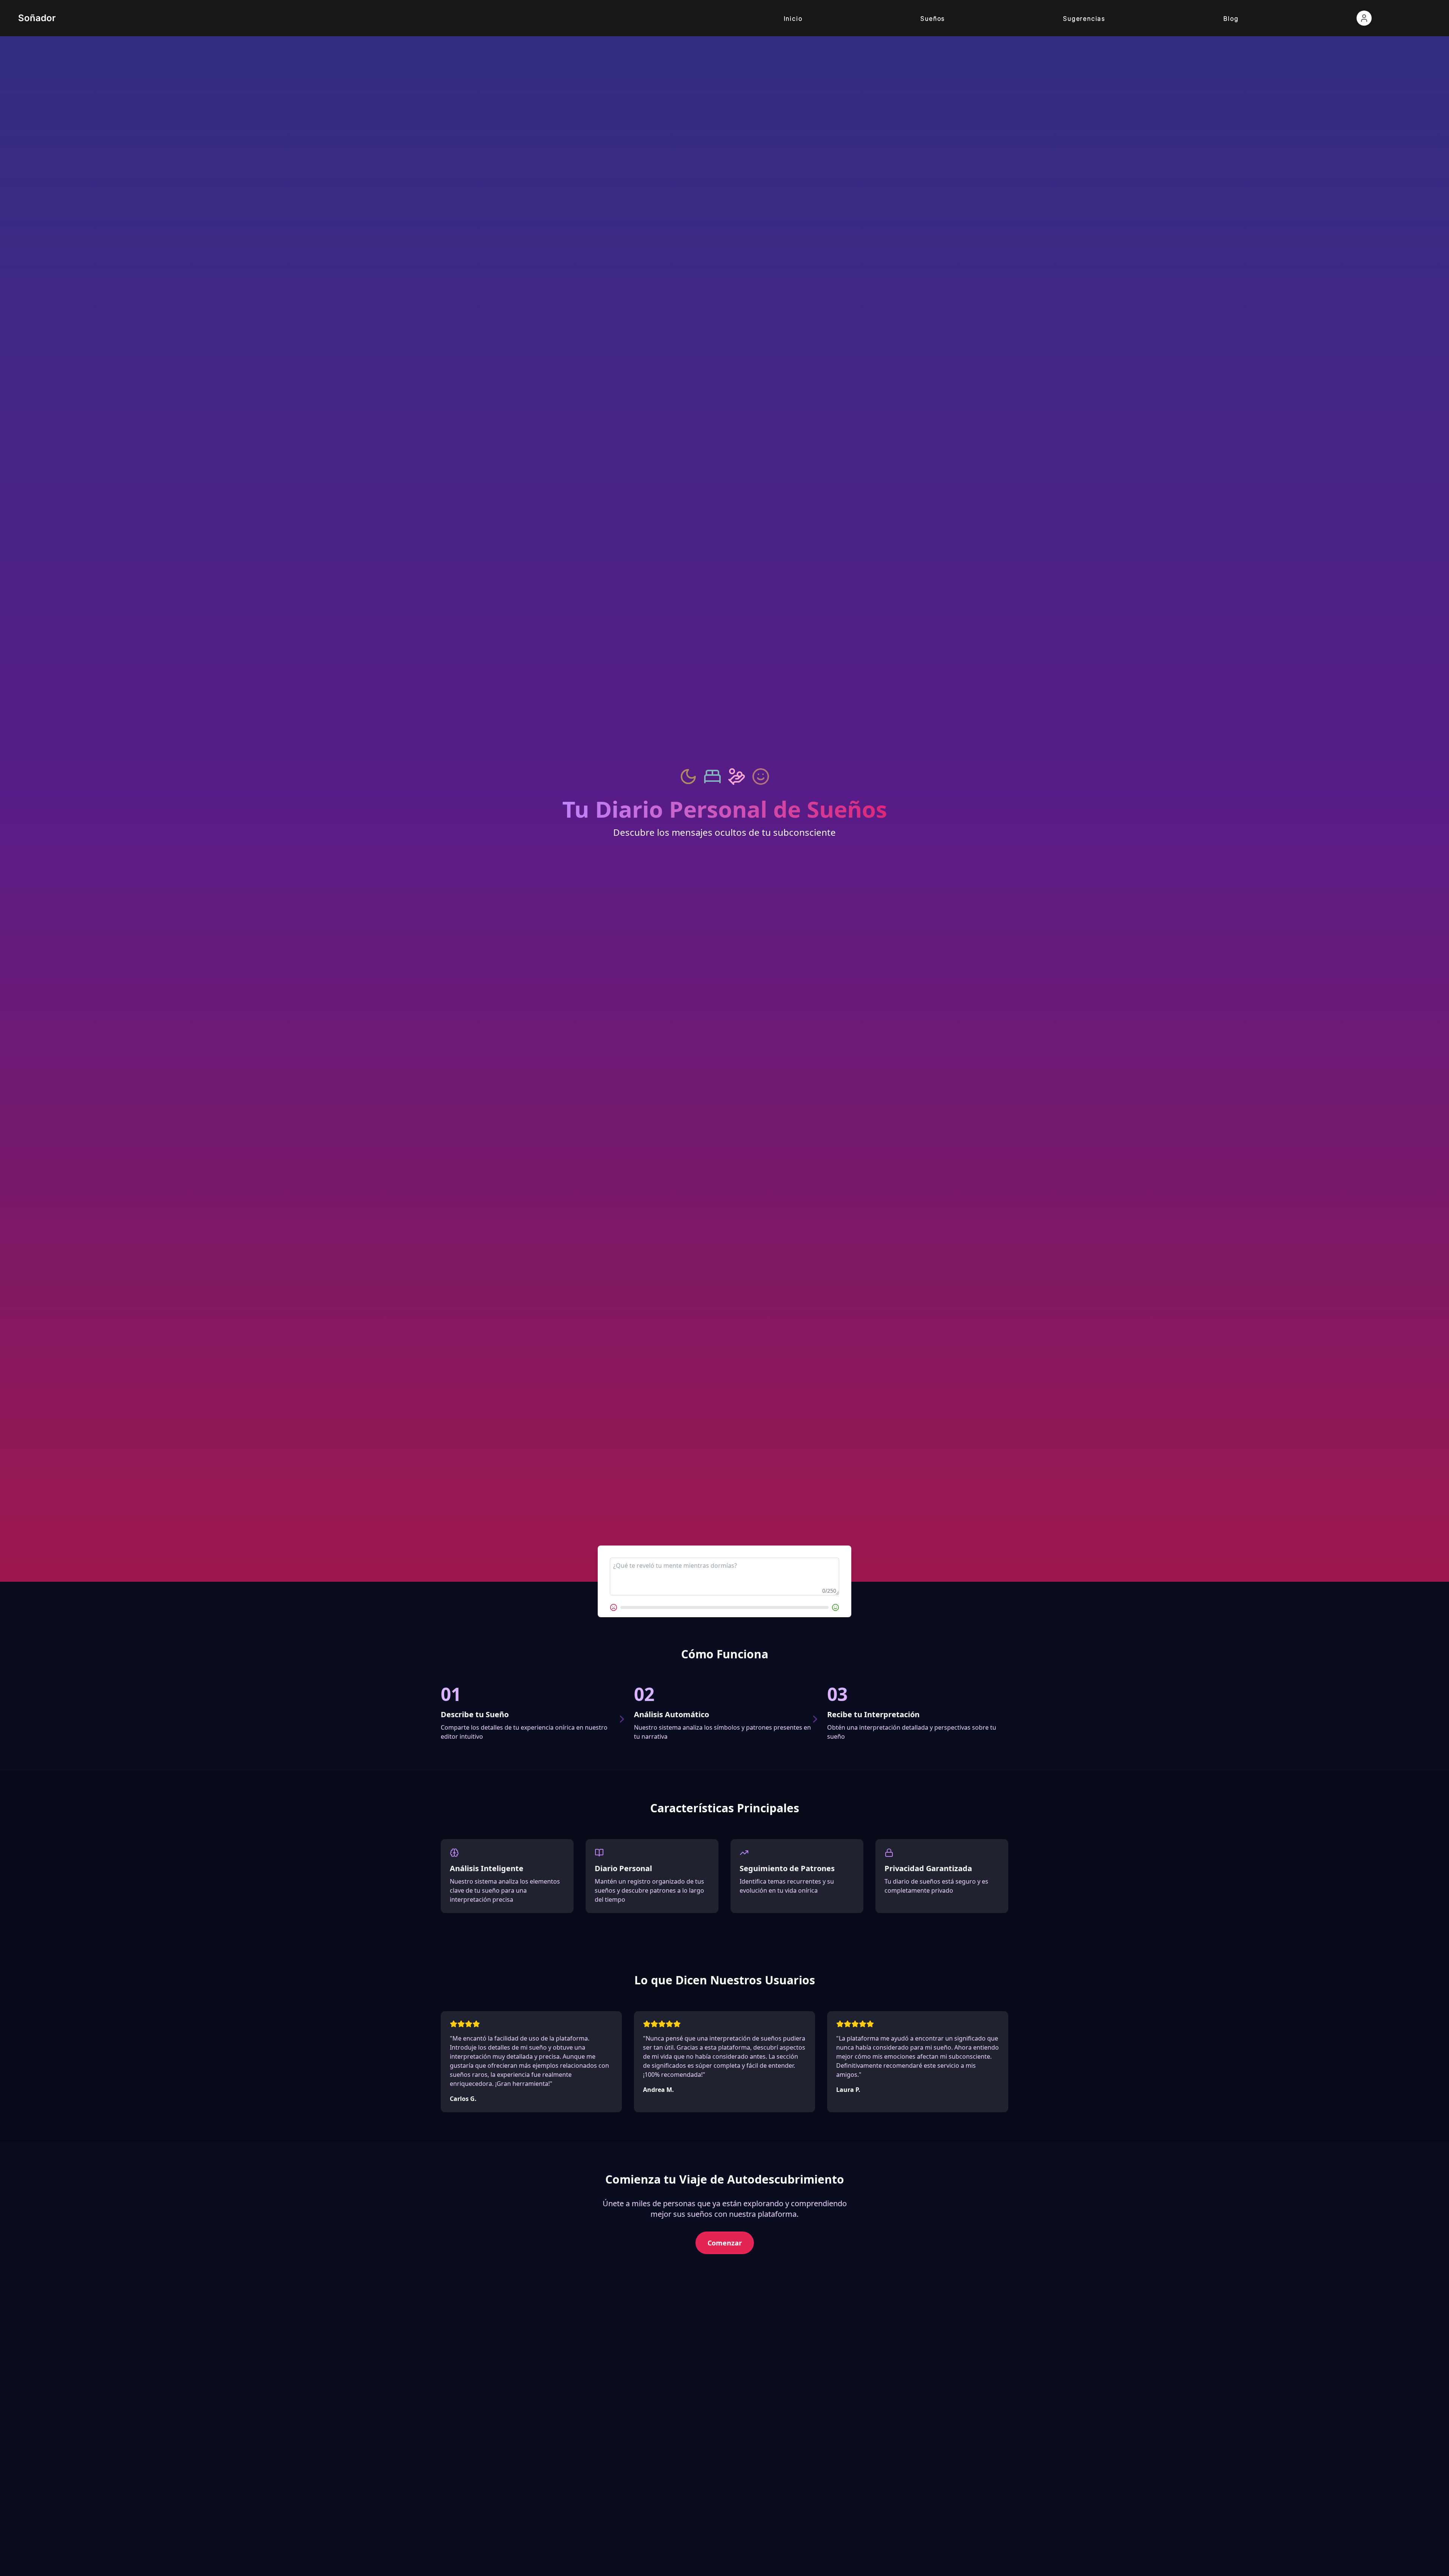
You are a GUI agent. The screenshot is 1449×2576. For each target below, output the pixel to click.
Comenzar (725, 2243)
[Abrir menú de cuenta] (1364, 18)
